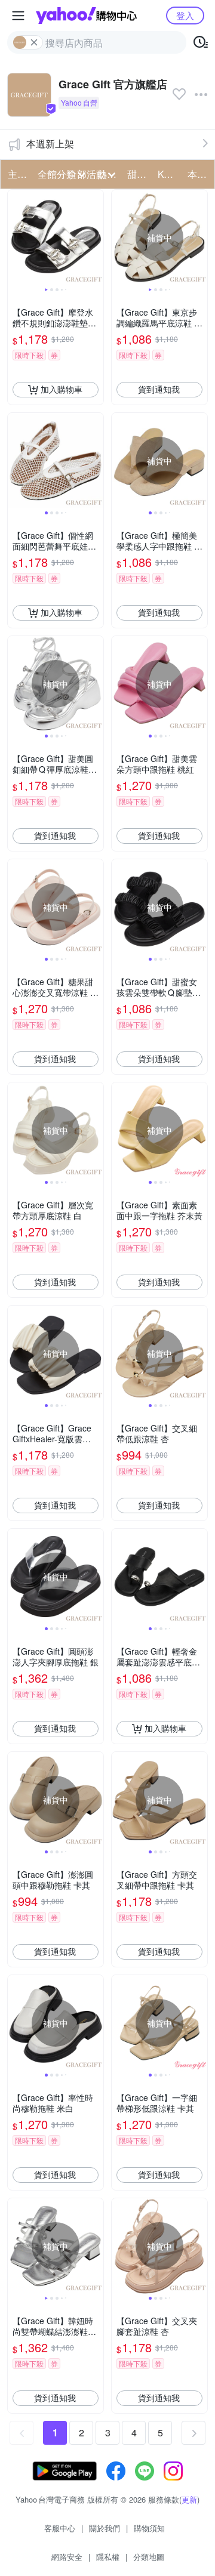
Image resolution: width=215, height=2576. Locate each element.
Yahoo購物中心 (86, 16)
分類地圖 (149, 2557)
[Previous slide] (16, 237)
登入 (185, 15)
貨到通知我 (159, 389)
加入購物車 (62, 389)
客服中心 (60, 2528)
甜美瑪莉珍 (139, 174)
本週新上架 (50, 144)
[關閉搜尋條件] (34, 42)
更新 (189, 2499)
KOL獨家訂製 (169, 174)
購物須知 (149, 2528)
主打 (17, 174)
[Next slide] (96, 237)
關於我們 (105, 2528)
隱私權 (108, 2557)
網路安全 (67, 2557)
